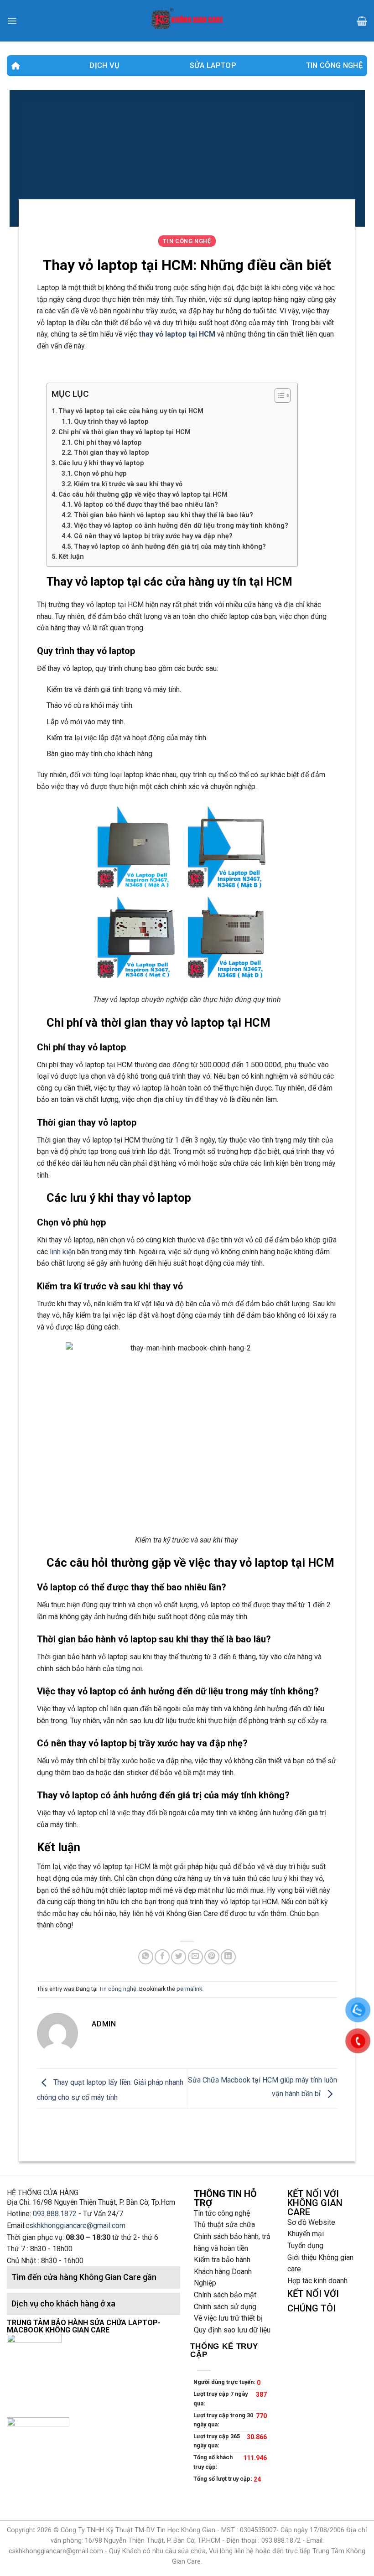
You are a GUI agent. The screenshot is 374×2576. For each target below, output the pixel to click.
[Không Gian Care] (187, 21)
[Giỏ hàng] (362, 21)
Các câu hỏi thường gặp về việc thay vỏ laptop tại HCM (143, 494)
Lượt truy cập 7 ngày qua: (221, 2398)
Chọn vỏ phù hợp (100, 473)
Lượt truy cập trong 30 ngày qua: (223, 2420)
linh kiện (62, 1252)
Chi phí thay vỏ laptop (108, 442)
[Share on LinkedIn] (228, 1957)
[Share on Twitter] (179, 1957)
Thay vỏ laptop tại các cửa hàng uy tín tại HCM (131, 411)
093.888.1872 (55, 2214)
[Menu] (12, 21)
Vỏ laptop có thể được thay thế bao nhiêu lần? (146, 504)
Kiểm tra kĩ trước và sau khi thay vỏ (128, 484)
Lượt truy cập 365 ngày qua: (217, 2441)
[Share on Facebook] (162, 1957)
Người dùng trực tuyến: (225, 2382)
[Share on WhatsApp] (146, 1957)
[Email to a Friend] (195, 1957)
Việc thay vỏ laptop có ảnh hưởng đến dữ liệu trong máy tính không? (181, 525)
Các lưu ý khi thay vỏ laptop (101, 463)
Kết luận (71, 556)
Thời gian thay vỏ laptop (112, 452)
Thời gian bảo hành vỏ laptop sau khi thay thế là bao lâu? (164, 515)
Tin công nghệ (334, 65)
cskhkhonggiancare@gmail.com (75, 2225)
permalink (189, 1989)
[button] (278, 397)
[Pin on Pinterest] (212, 1957)
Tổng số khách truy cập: (213, 2462)
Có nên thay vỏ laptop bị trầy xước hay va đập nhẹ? (153, 536)
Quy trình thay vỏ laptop (111, 421)
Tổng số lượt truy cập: (223, 2479)
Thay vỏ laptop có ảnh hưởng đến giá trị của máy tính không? (170, 546)
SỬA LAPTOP (213, 65)
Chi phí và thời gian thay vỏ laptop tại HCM (125, 432)
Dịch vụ (104, 65)
